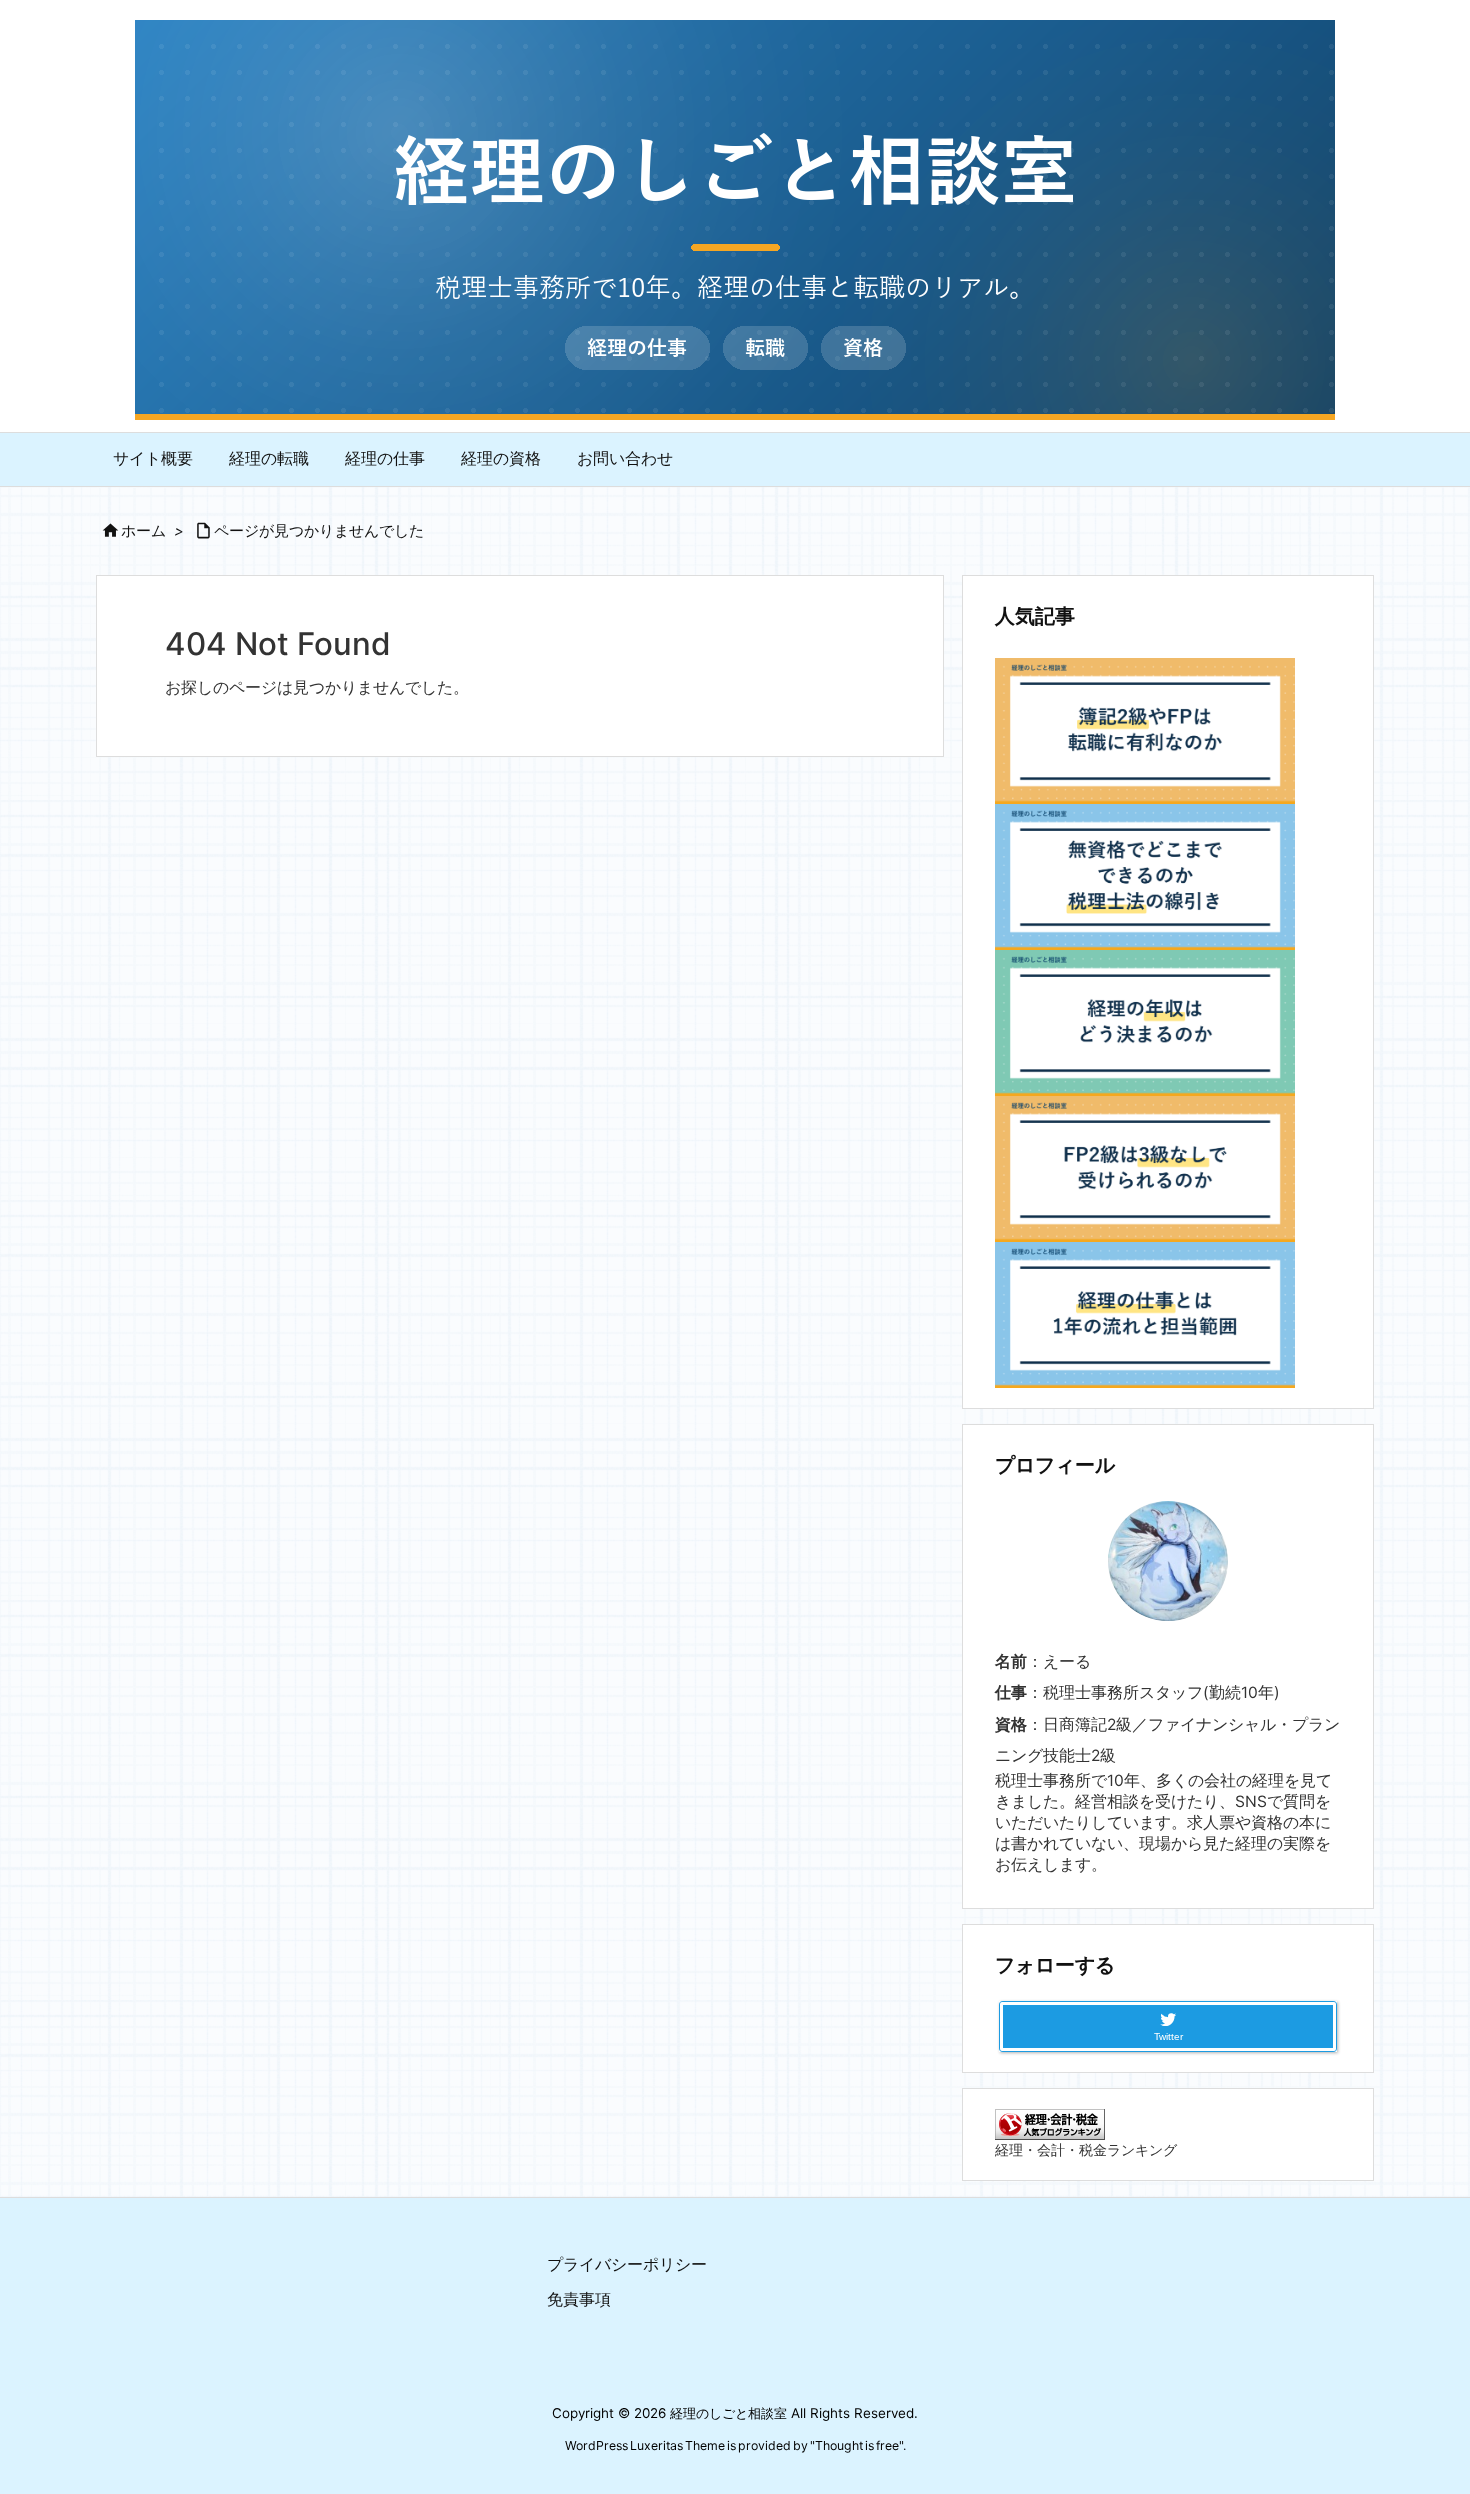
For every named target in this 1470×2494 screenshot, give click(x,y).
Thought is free (857, 2445)
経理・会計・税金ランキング (1086, 2149)
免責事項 (579, 2299)
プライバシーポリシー (627, 2264)
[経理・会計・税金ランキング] (1050, 2123)
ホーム (143, 531)
